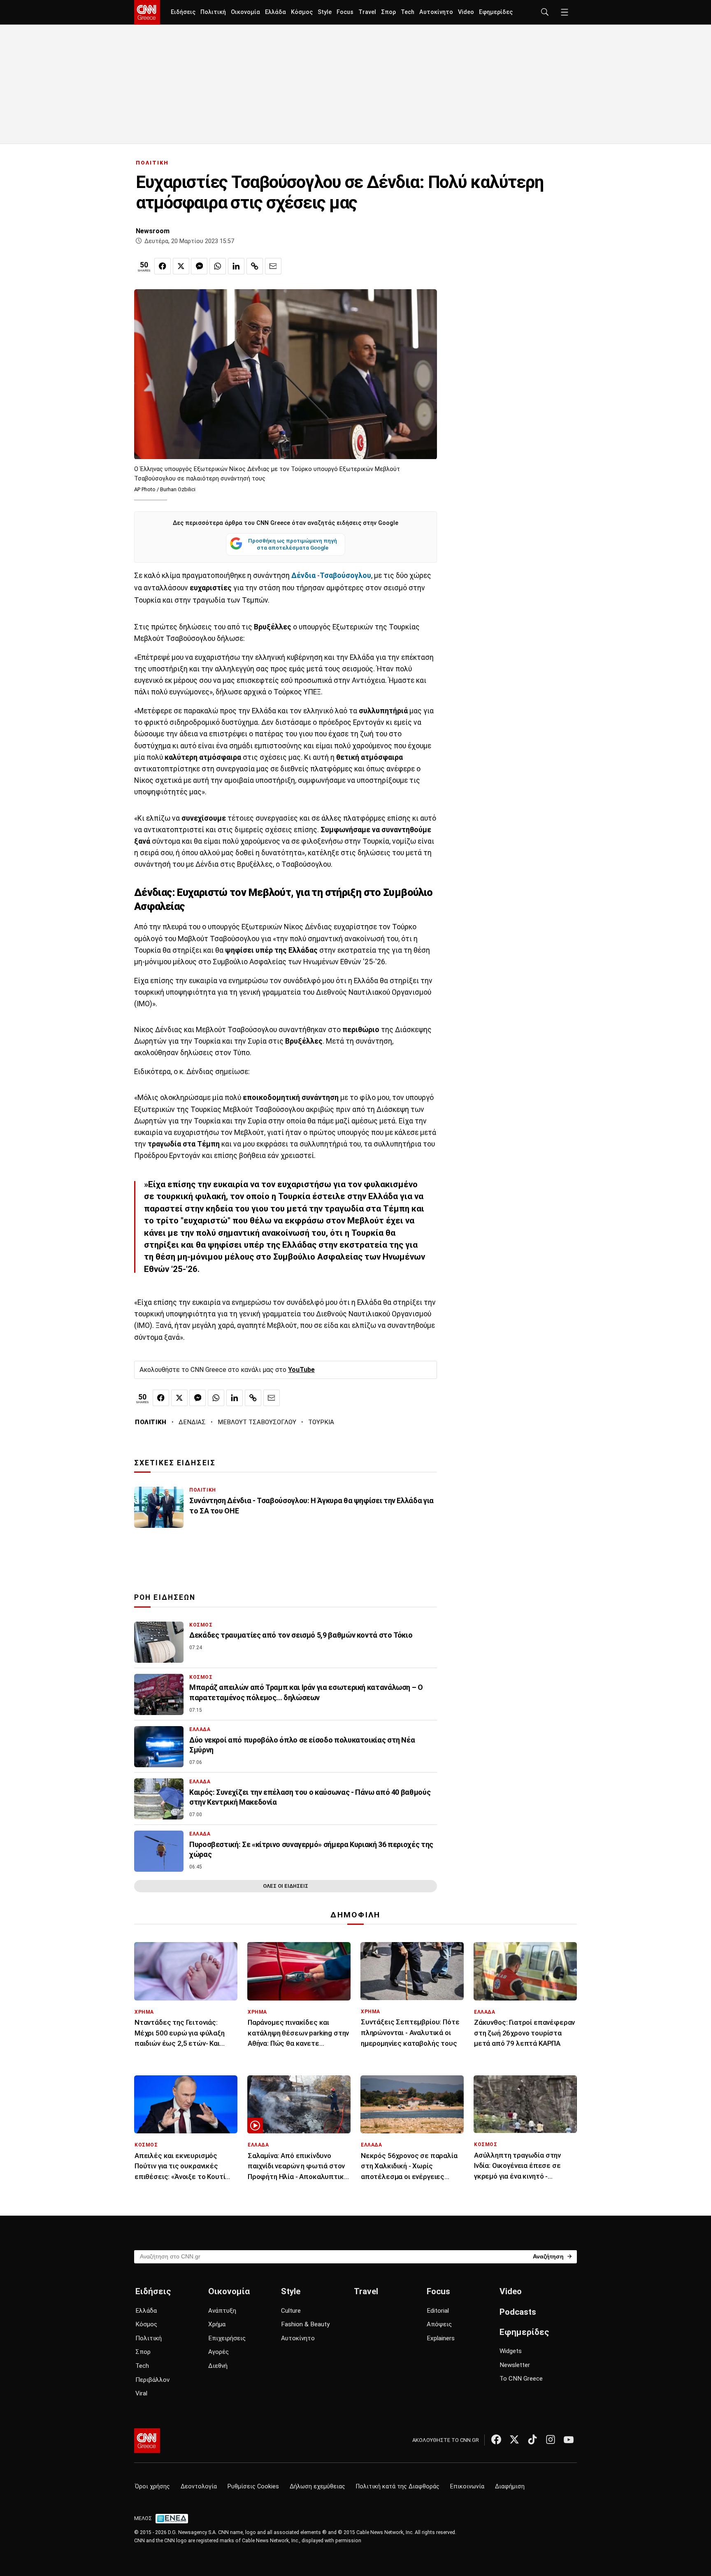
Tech (408, 12)
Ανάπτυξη (222, 2311)
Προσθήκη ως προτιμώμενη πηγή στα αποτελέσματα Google (293, 544)
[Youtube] (569, 2439)
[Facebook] (496, 2439)
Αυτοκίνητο (436, 12)
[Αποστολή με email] (273, 266)
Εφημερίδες (496, 12)
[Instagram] (551, 2439)
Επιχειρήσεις (227, 2338)
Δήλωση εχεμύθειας (317, 2487)
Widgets (511, 2351)
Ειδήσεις (183, 12)
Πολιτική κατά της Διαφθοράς (398, 2487)
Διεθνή (218, 2366)
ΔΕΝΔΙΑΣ (192, 1422)
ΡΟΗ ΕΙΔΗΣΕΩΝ (165, 1597)
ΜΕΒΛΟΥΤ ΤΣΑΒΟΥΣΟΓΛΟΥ (257, 1422)
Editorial (438, 2311)
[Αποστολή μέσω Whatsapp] (218, 266)
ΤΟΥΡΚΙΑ (321, 1422)
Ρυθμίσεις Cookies (253, 2487)
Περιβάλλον (152, 2380)
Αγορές (218, 2352)
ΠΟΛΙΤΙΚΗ (152, 163)
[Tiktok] (532, 2439)
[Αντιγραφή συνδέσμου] (255, 266)
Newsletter (515, 2365)
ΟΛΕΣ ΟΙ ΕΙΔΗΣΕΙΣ (286, 1886)
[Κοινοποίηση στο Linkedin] (236, 266)
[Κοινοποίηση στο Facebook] (163, 266)
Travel (367, 12)
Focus (345, 12)
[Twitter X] (514, 2439)
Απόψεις (439, 2324)
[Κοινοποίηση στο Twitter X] (181, 266)
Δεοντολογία (199, 2487)
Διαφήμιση (510, 2487)
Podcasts (518, 2312)
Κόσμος (302, 12)
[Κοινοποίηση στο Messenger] (199, 266)
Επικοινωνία (467, 2487)
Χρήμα (217, 2324)
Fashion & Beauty (305, 2324)
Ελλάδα (275, 12)
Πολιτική (213, 12)
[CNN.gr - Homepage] (147, 12)
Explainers (441, 2338)
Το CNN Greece (521, 2379)
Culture (291, 2311)
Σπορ (388, 12)
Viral (141, 2393)
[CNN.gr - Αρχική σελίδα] (147, 2441)
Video (466, 12)
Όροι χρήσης (152, 2487)
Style (325, 12)
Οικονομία (245, 12)
